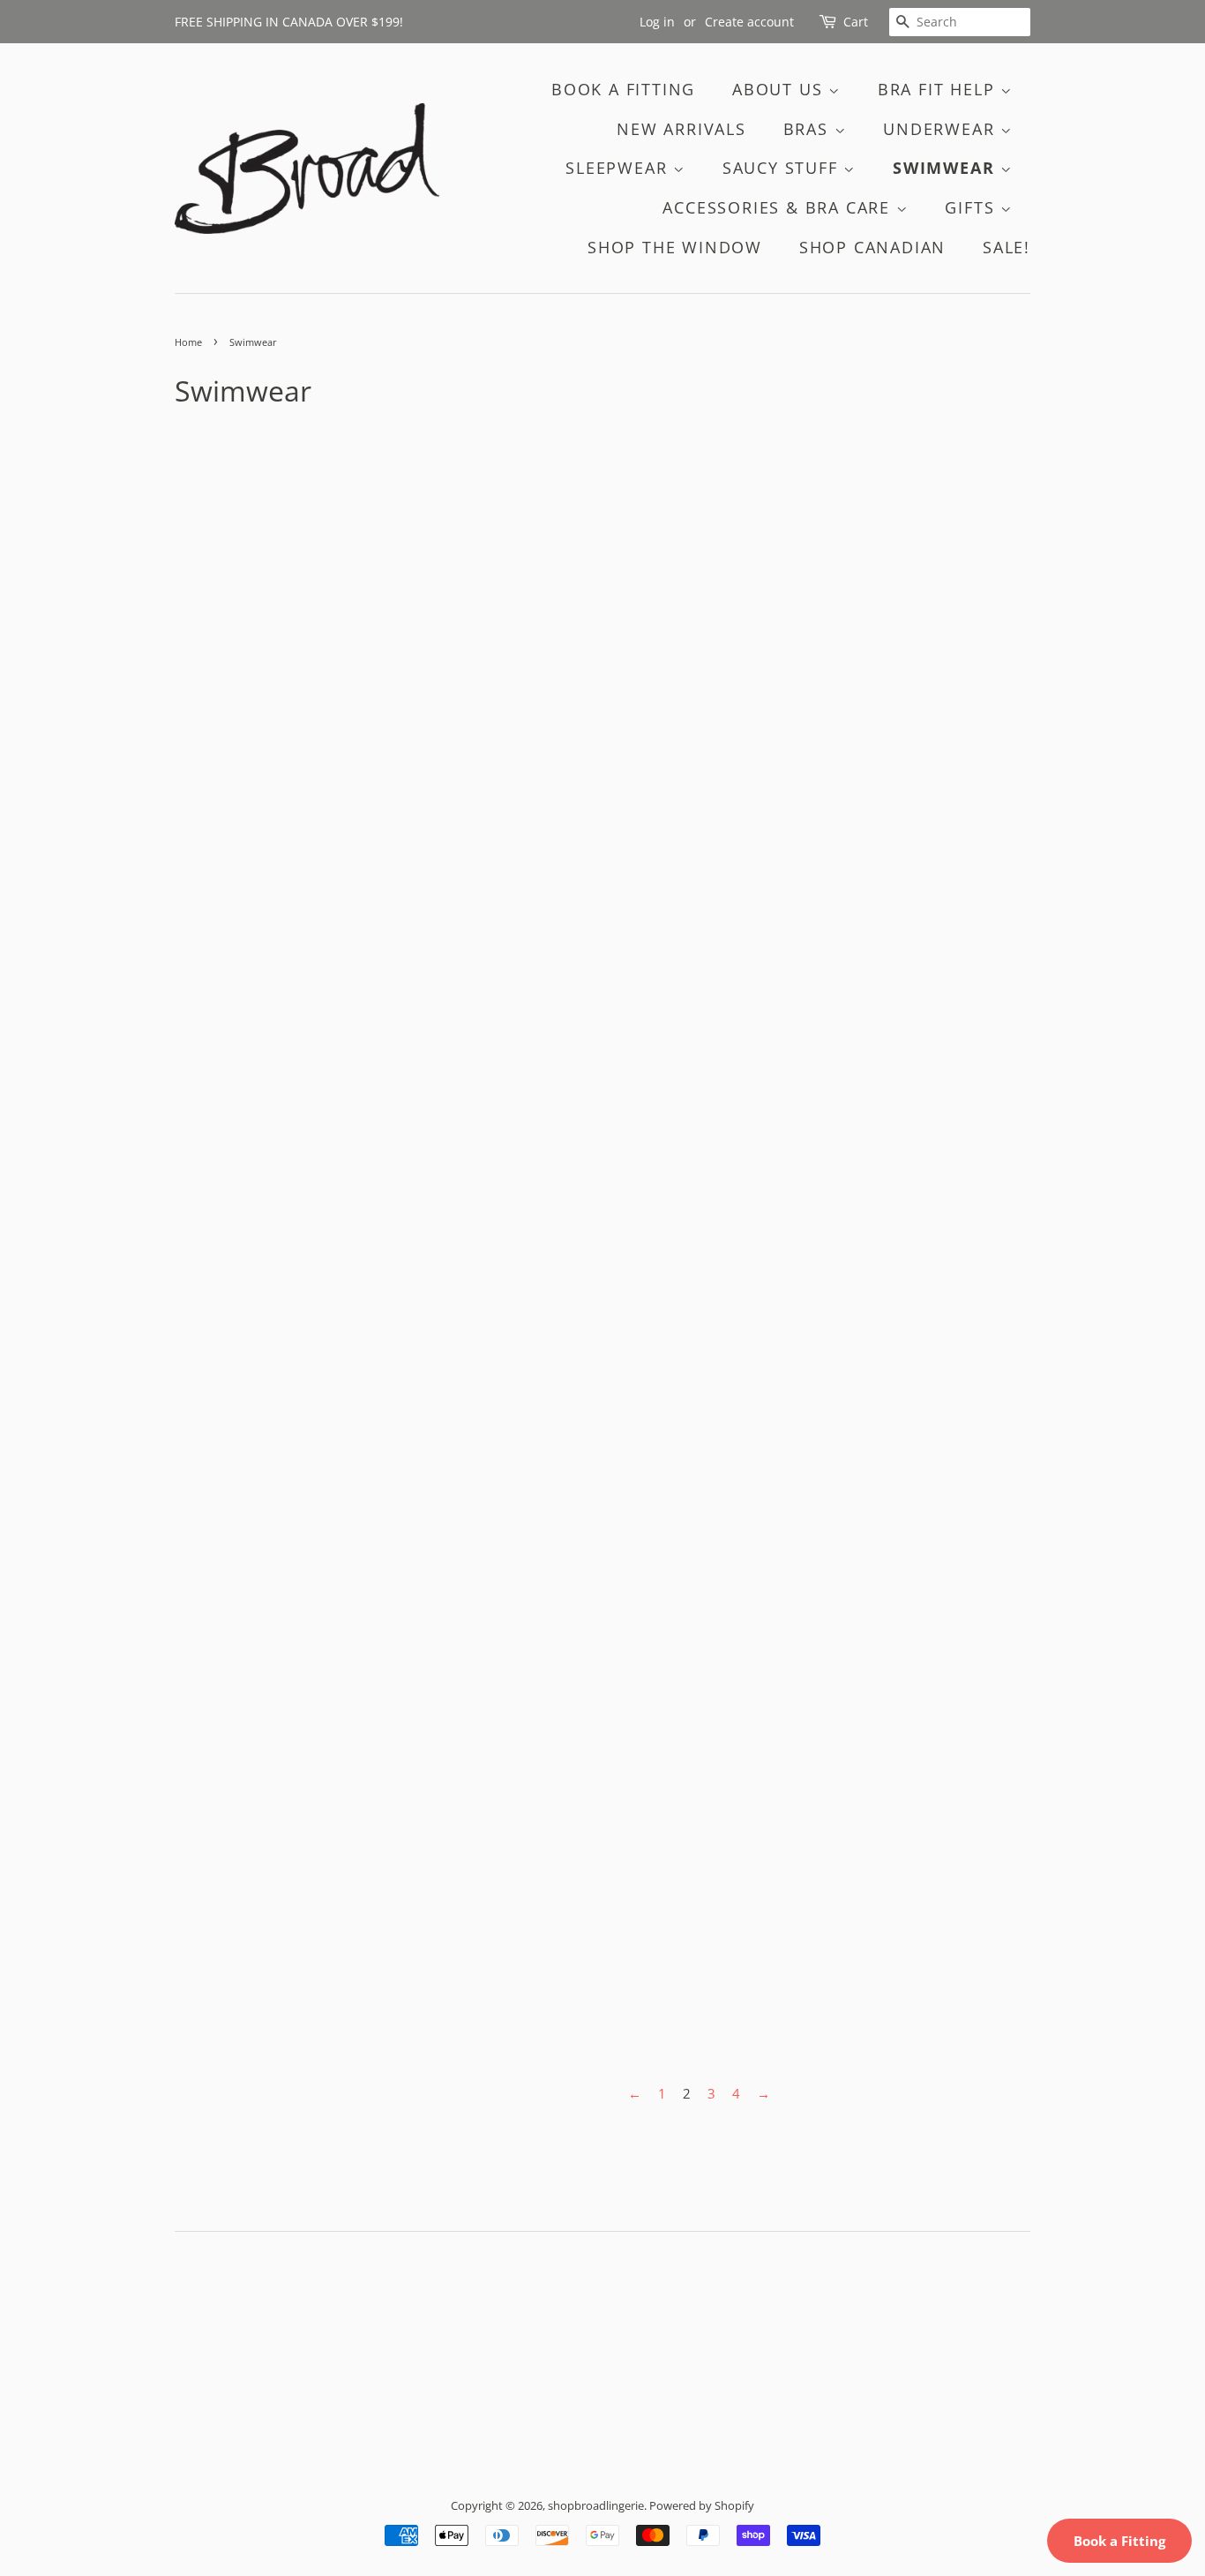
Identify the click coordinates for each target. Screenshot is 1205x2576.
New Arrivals (681, 129)
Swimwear (947, 168)
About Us (780, 89)
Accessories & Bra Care (779, 207)
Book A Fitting (623, 89)
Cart (856, 22)
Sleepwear (619, 168)
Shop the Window (675, 247)
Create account (749, 22)
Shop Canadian (872, 247)
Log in (657, 22)
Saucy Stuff (783, 168)
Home (188, 342)
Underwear (942, 129)
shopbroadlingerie (596, 2505)
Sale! (1007, 247)
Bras (809, 129)
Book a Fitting (1119, 2541)
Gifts (973, 207)
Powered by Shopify (702, 2505)
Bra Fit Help (939, 89)
